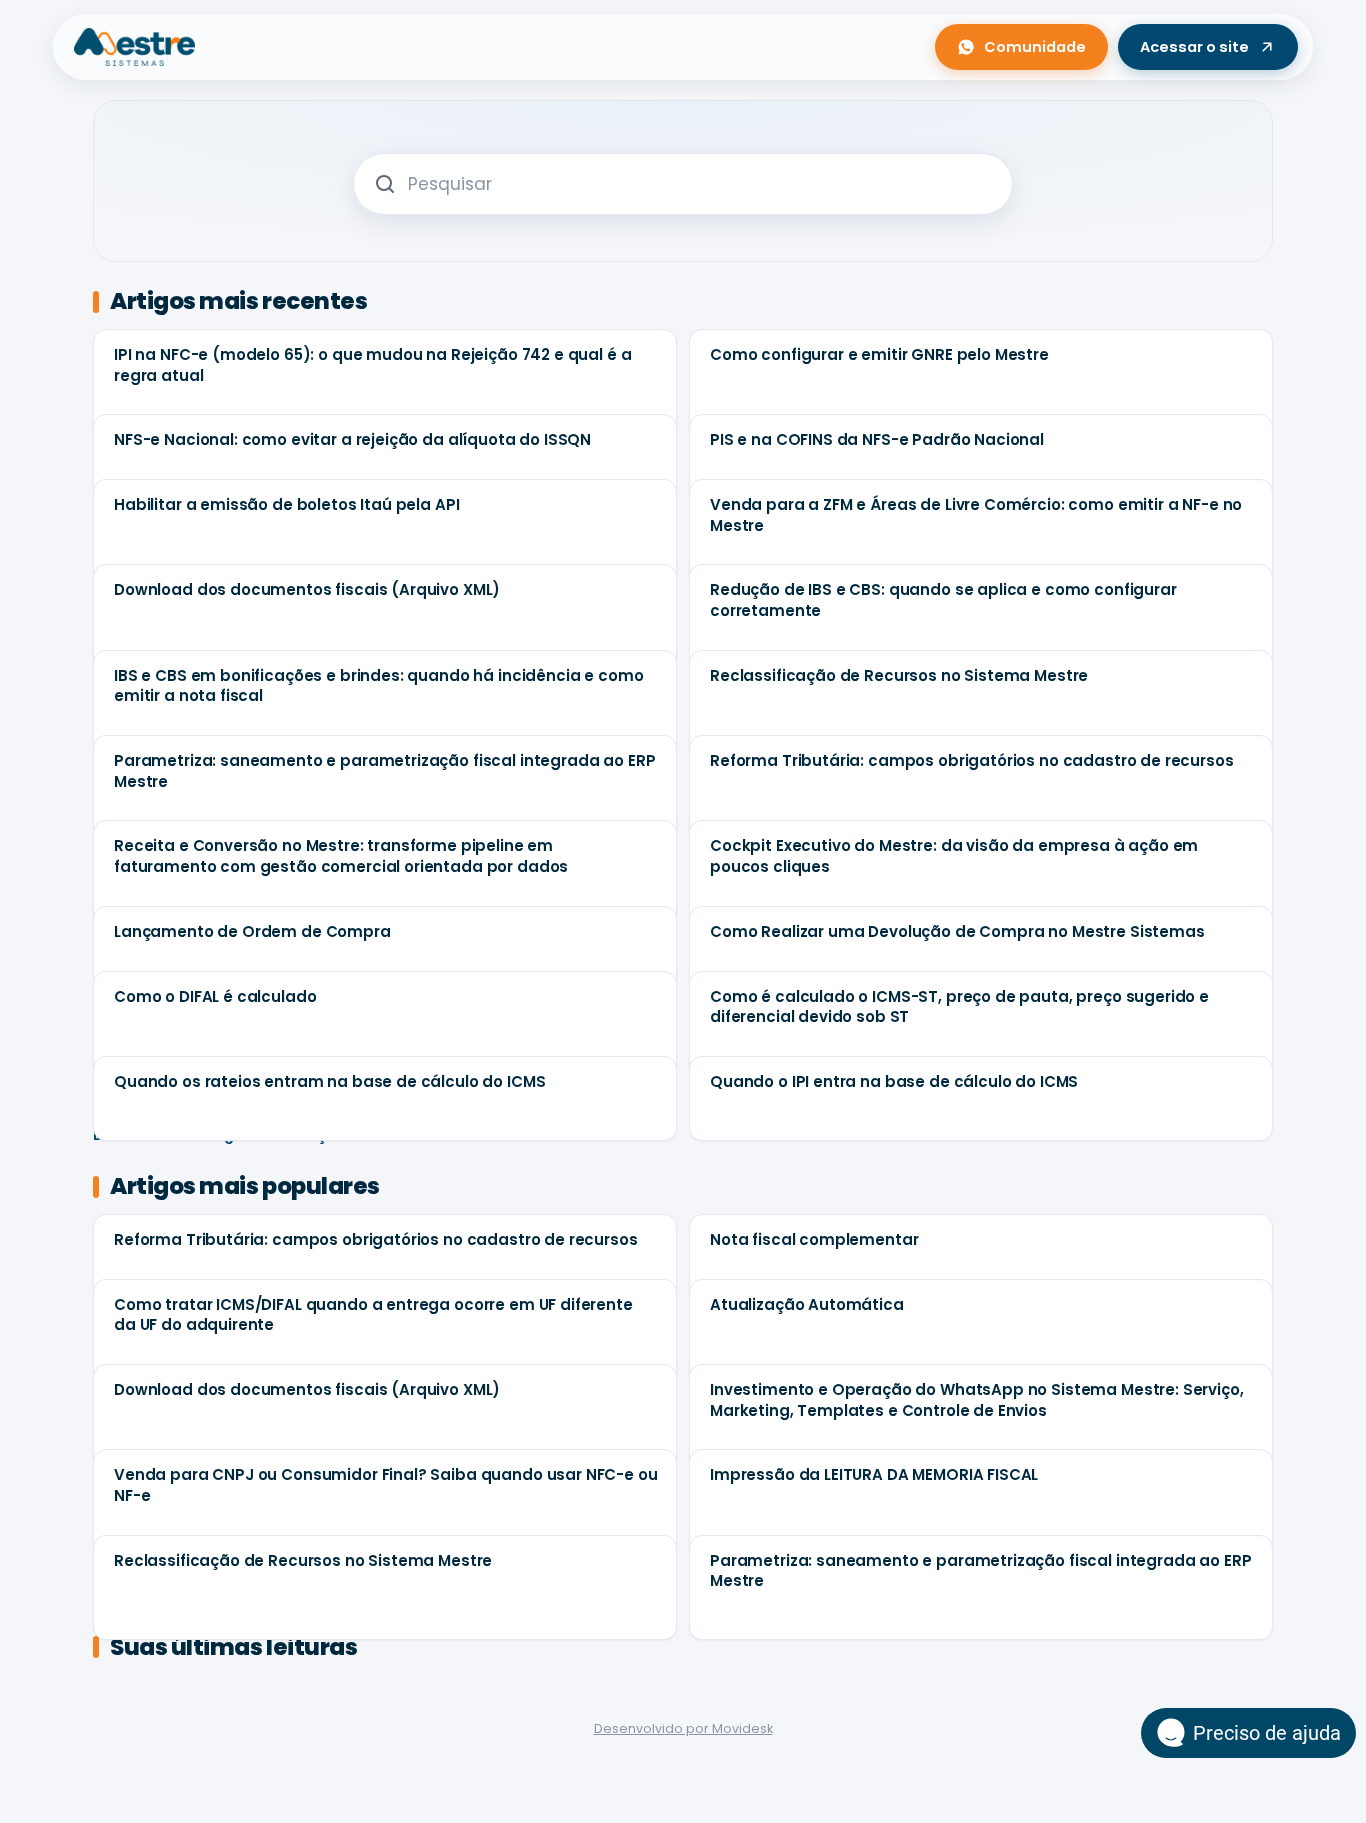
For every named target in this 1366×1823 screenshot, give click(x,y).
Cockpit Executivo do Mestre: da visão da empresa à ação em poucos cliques (954, 856)
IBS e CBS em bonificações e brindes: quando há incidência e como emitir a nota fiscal (378, 686)
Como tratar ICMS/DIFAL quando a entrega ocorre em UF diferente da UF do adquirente (373, 1315)
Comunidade (1035, 47)
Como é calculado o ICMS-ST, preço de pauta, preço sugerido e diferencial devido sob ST (959, 1007)
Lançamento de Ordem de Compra (252, 931)
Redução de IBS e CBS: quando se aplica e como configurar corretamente (943, 600)
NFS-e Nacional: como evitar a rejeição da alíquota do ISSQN (352, 439)
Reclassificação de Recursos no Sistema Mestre (899, 675)
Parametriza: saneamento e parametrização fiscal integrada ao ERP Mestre (384, 771)
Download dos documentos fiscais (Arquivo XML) (307, 589)
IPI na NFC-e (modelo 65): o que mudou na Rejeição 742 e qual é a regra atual (372, 365)
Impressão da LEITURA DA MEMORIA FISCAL (874, 1474)
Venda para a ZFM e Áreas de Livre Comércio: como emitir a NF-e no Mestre (976, 515)
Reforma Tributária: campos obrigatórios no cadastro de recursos (972, 760)
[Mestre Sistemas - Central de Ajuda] (134, 47)
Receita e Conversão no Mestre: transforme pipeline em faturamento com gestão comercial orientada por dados (341, 856)
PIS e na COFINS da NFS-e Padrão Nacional (877, 439)
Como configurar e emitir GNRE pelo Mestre (879, 354)
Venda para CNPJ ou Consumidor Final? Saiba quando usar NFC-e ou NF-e (386, 1485)
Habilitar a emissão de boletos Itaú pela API (286, 504)
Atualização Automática (807, 1304)
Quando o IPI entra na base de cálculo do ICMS (894, 1081)
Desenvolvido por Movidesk (683, 1728)
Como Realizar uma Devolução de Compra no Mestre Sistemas (957, 931)
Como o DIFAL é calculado (215, 996)
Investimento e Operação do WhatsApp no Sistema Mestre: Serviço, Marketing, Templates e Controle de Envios (977, 1400)
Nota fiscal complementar (814, 1239)
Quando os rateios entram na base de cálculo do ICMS (329, 1081)
